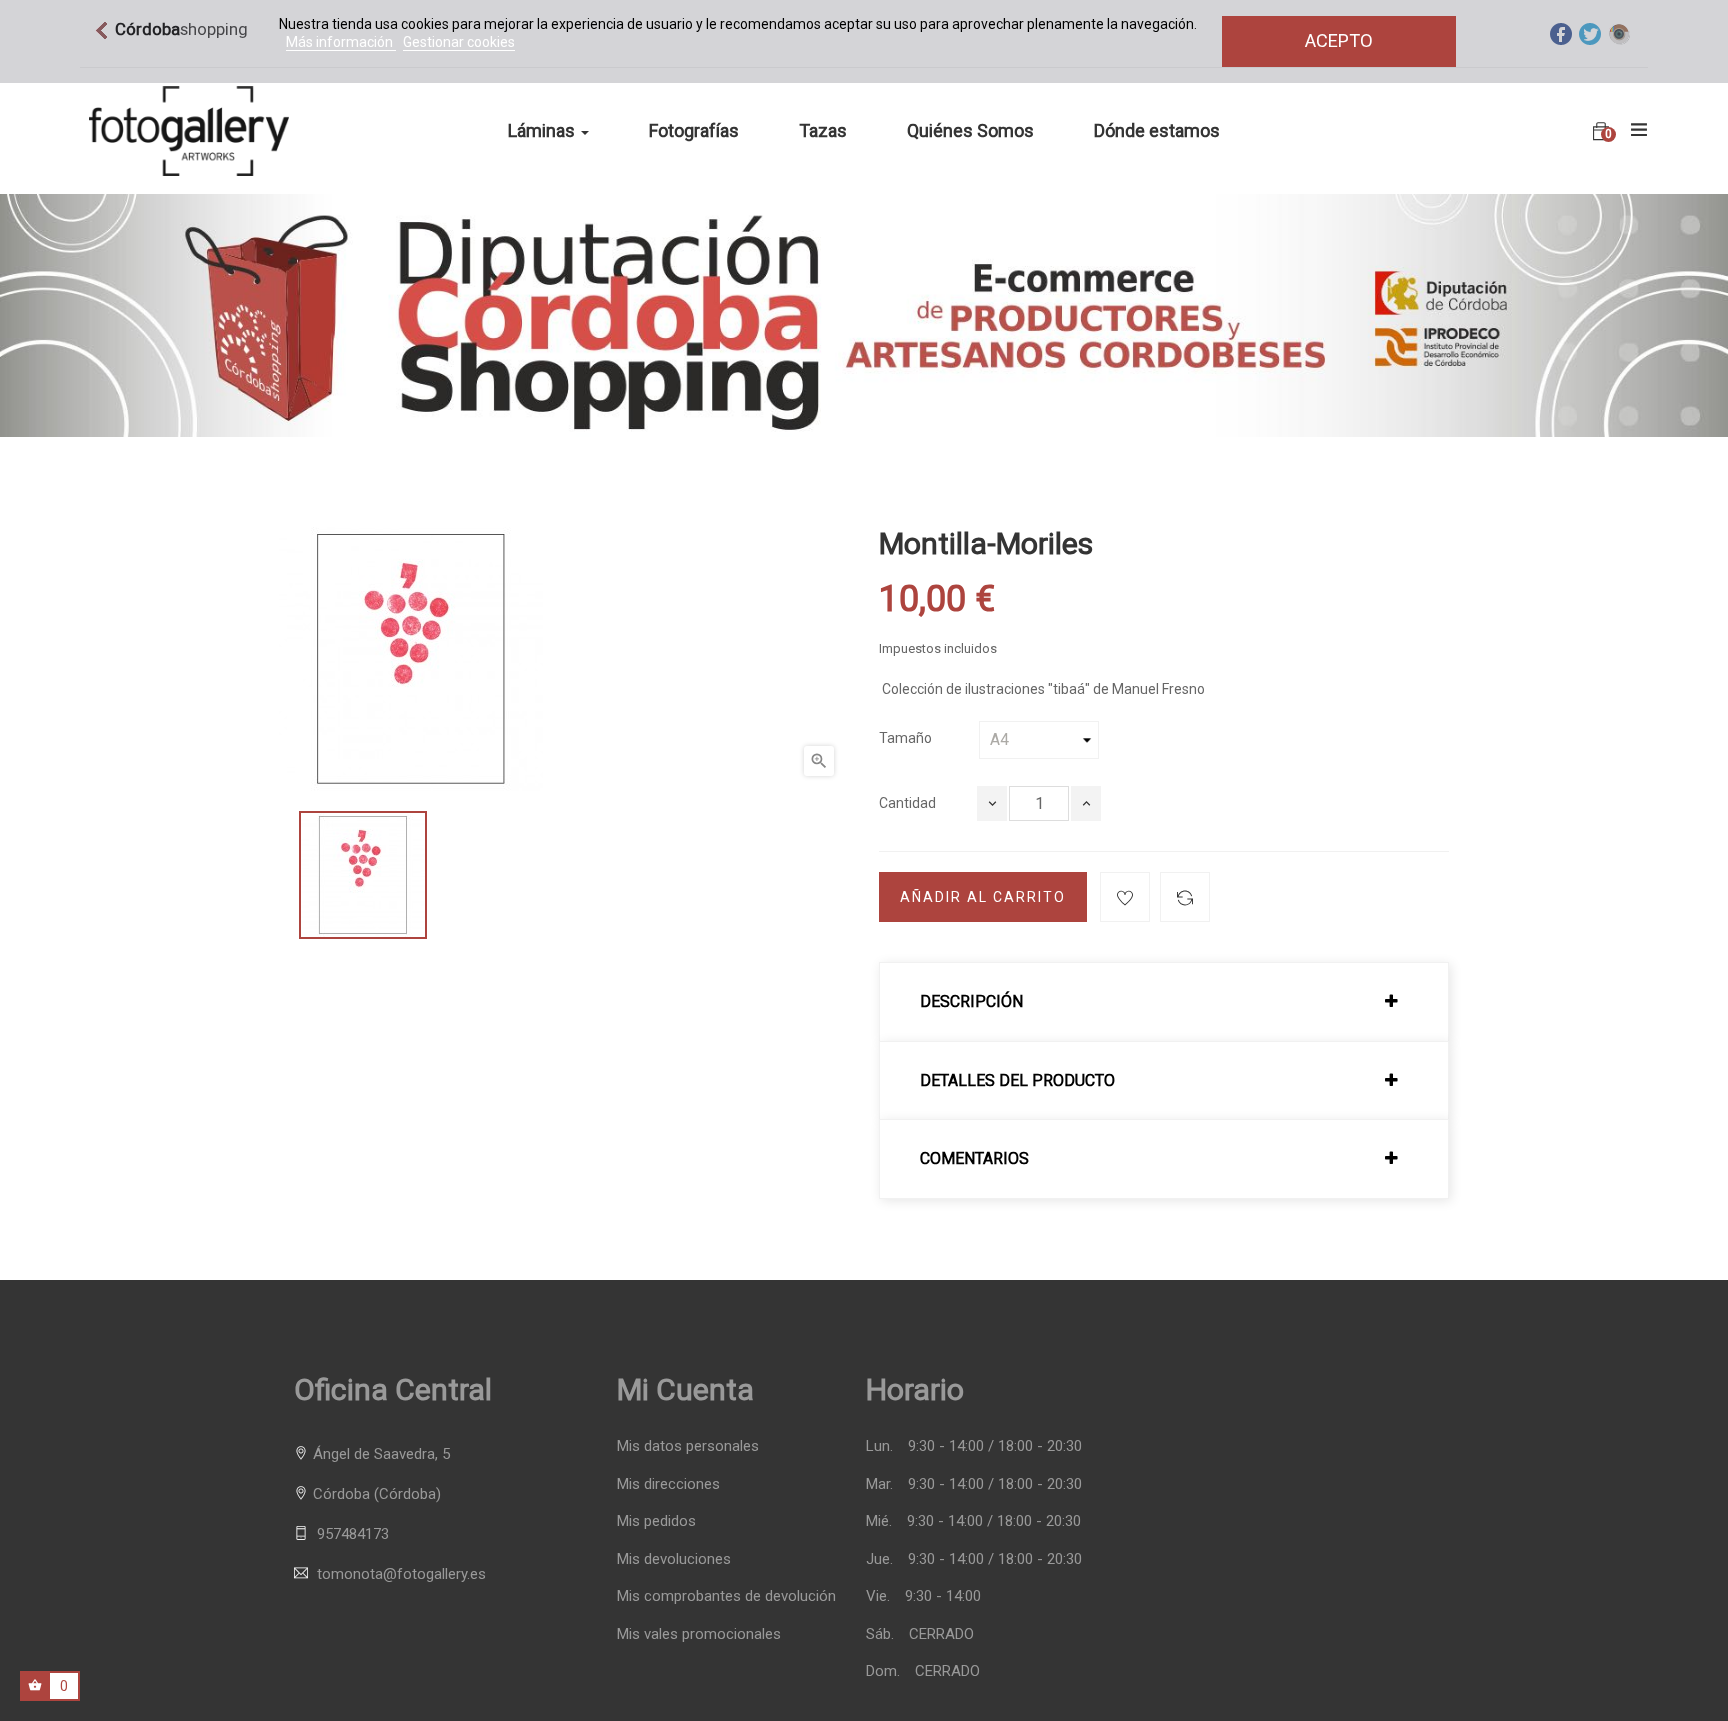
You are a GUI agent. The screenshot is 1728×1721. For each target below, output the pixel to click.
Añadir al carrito (983, 897)
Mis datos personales (688, 1446)
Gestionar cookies (459, 42)
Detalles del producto (1017, 1081)
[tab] (1164, 1002)
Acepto (1339, 40)
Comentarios (974, 1159)
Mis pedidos (656, 1521)
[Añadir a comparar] (1185, 897)
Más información (341, 42)
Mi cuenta (685, 1389)
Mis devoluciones (674, 1559)
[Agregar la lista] (1125, 897)
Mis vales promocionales (699, 1634)
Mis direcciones (668, 1484)
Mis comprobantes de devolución (726, 1596)
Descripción (971, 1002)
